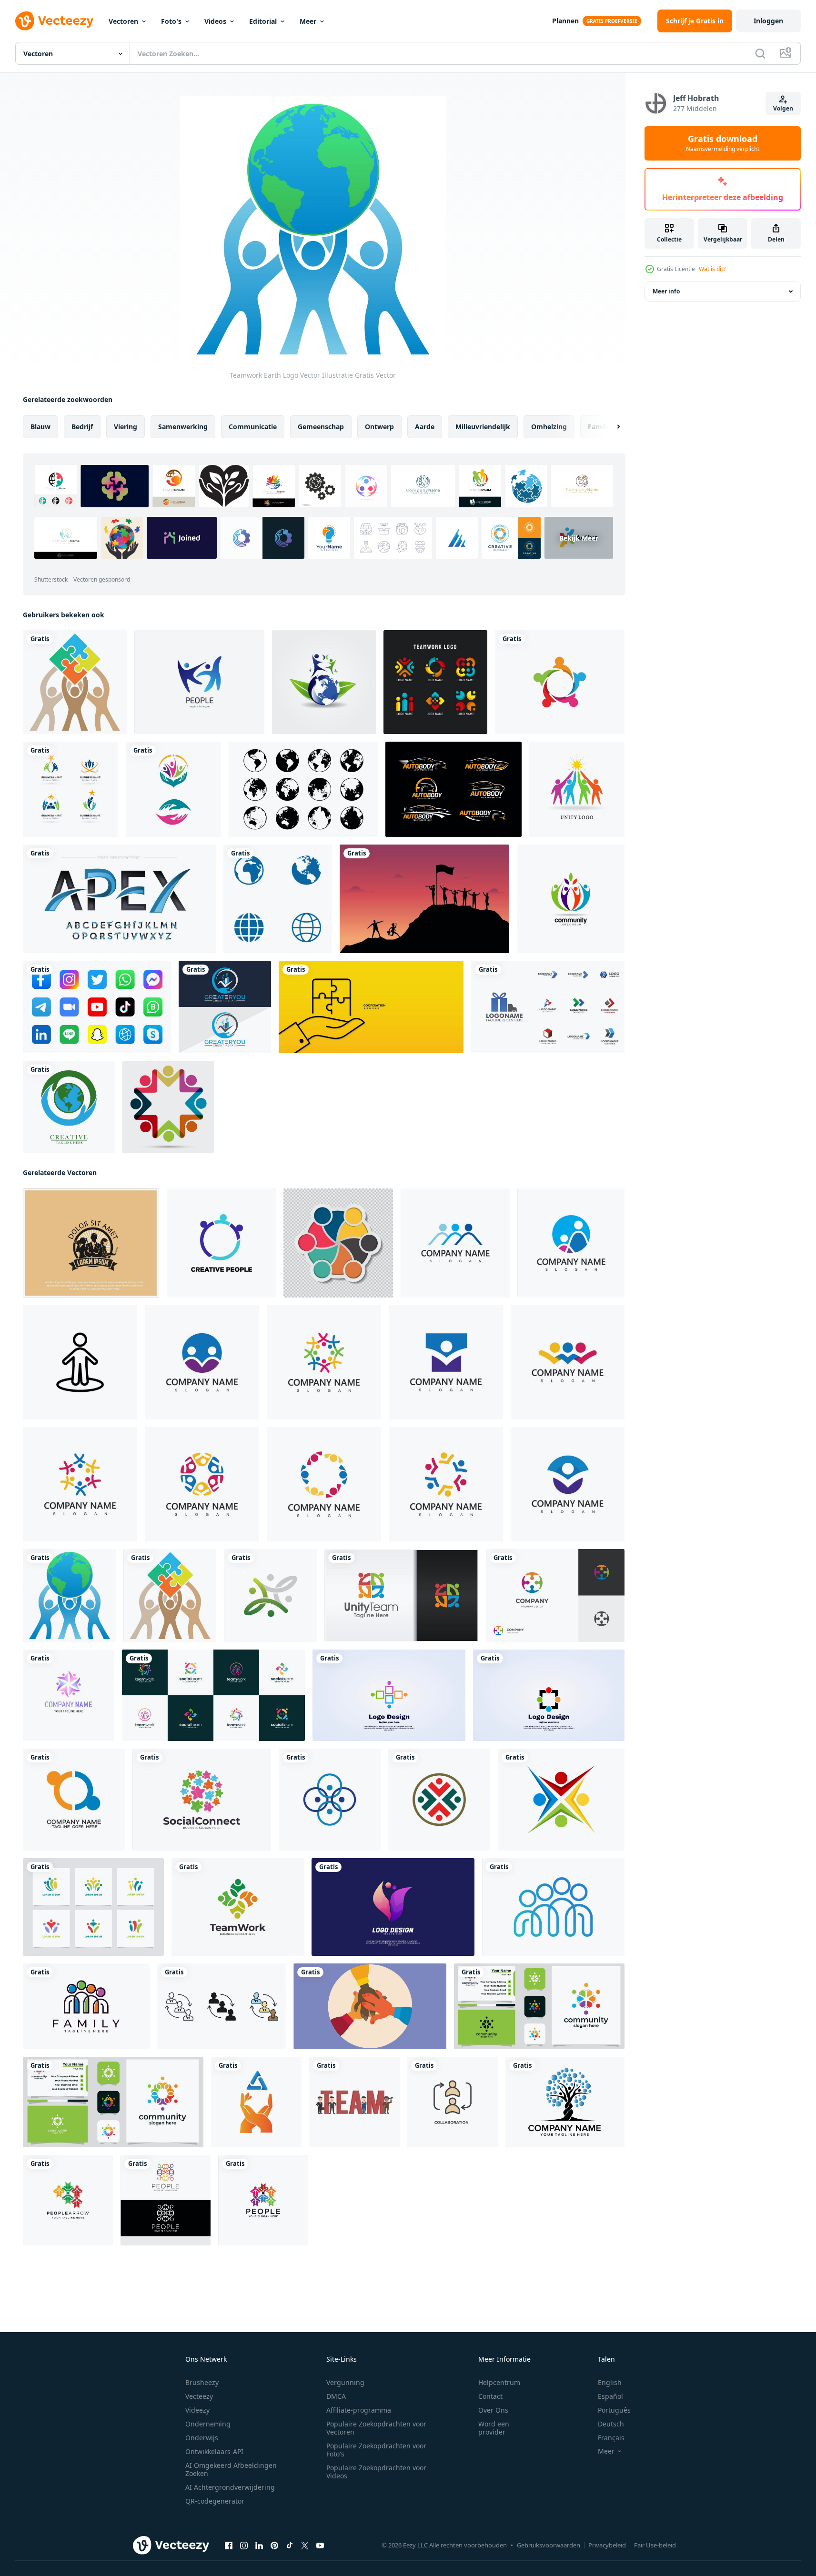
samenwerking (183, 427)
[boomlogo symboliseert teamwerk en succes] (565, 2102)
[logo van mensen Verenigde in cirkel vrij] (401, 1595)
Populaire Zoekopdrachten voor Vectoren (376, 2428)
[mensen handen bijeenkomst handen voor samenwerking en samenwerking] (370, 2006)
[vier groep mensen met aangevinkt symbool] (561, 1800)
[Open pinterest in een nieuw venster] (274, 2546)
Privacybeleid (607, 2545)
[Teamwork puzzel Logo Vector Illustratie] (75, 682)
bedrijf (82, 427)
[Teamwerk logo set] (71, 789)
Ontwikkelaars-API (214, 2451)
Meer (308, 21)
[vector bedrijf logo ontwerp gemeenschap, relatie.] (74, 1800)
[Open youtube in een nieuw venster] (320, 2546)
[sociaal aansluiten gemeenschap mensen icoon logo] (221, 1243)
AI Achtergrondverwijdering (230, 2487)
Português (614, 2410)
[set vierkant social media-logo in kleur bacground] (97, 1007)
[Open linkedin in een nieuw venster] (259, 2546)
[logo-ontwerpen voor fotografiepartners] (91, 1243)
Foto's (171, 21)
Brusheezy (202, 2382)
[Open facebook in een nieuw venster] (229, 2546)
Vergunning (345, 2382)
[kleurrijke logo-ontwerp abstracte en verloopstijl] (69, 1695)
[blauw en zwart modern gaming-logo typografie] (119, 899)
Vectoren (123, 21)
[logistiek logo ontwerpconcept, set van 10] (548, 1007)
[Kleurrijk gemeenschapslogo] (571, 899)
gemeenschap (321, 427)
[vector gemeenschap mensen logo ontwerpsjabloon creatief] (389, 1695)
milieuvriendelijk (483, 427)
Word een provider (494, 2428)
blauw (40, 427)
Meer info (666, 291)
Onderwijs (202, 2438)
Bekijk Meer (579, 538)
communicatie (253, 427)
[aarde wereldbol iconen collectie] (303, 789)
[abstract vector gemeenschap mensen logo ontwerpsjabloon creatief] (549, 1695)
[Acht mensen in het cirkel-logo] (168, 1107)
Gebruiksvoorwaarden (549, 2545)
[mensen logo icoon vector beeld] (68, 2200)
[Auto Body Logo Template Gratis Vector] (453, 789)
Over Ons (493, 2410)
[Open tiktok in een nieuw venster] (290, 2546)
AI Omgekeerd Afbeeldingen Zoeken (231, 2469)
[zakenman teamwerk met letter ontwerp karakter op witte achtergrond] (354, 2102)
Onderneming (208, 2424)
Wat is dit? (712, 269)
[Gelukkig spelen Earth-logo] (324, 682)
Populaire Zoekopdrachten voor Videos (376, 2472)
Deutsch (611, 2424)
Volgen (783, 108)
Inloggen (768, 21)
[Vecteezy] (54, 21)
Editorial (263, 21)
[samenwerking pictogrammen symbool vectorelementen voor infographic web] (222, 2006)
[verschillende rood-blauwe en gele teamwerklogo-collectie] (435, 682)
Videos (215, 21)
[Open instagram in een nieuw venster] (244, 2546)
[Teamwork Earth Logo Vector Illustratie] (69, 1595)
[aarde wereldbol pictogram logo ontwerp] (278, 899)
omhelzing (549, 427)
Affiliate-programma (359, 2410)
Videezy (197, 2410)
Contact (490, 2396)
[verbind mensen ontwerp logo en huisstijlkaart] (539, 2006)
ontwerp (379, 427)
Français (611, 2438)
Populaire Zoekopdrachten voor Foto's (376, 2450)
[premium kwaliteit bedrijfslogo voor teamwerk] (256, 2102)
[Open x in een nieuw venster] (305, 2546)
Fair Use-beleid (655, 2545)
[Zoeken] (760, 53)
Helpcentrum (499, 2382)
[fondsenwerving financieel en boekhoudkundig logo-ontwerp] (225, 1007)
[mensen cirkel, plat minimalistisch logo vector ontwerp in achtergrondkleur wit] (330, 1800)
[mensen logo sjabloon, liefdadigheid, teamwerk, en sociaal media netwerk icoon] (455, 1243)
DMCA (336, 2396)
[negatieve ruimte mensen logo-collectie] (93, 1907)
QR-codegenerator (215, 2501)
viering (126, 427)
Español (610, 2396)
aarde (425, 427)
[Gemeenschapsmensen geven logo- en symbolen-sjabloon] (560, 682)
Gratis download (723, 143)
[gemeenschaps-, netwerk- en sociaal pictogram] (173, 789)
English (610, 2382)
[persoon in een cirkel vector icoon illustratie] (80, 1362)
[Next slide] (610, 427)
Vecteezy (199, 2396)
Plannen (565, 21)
